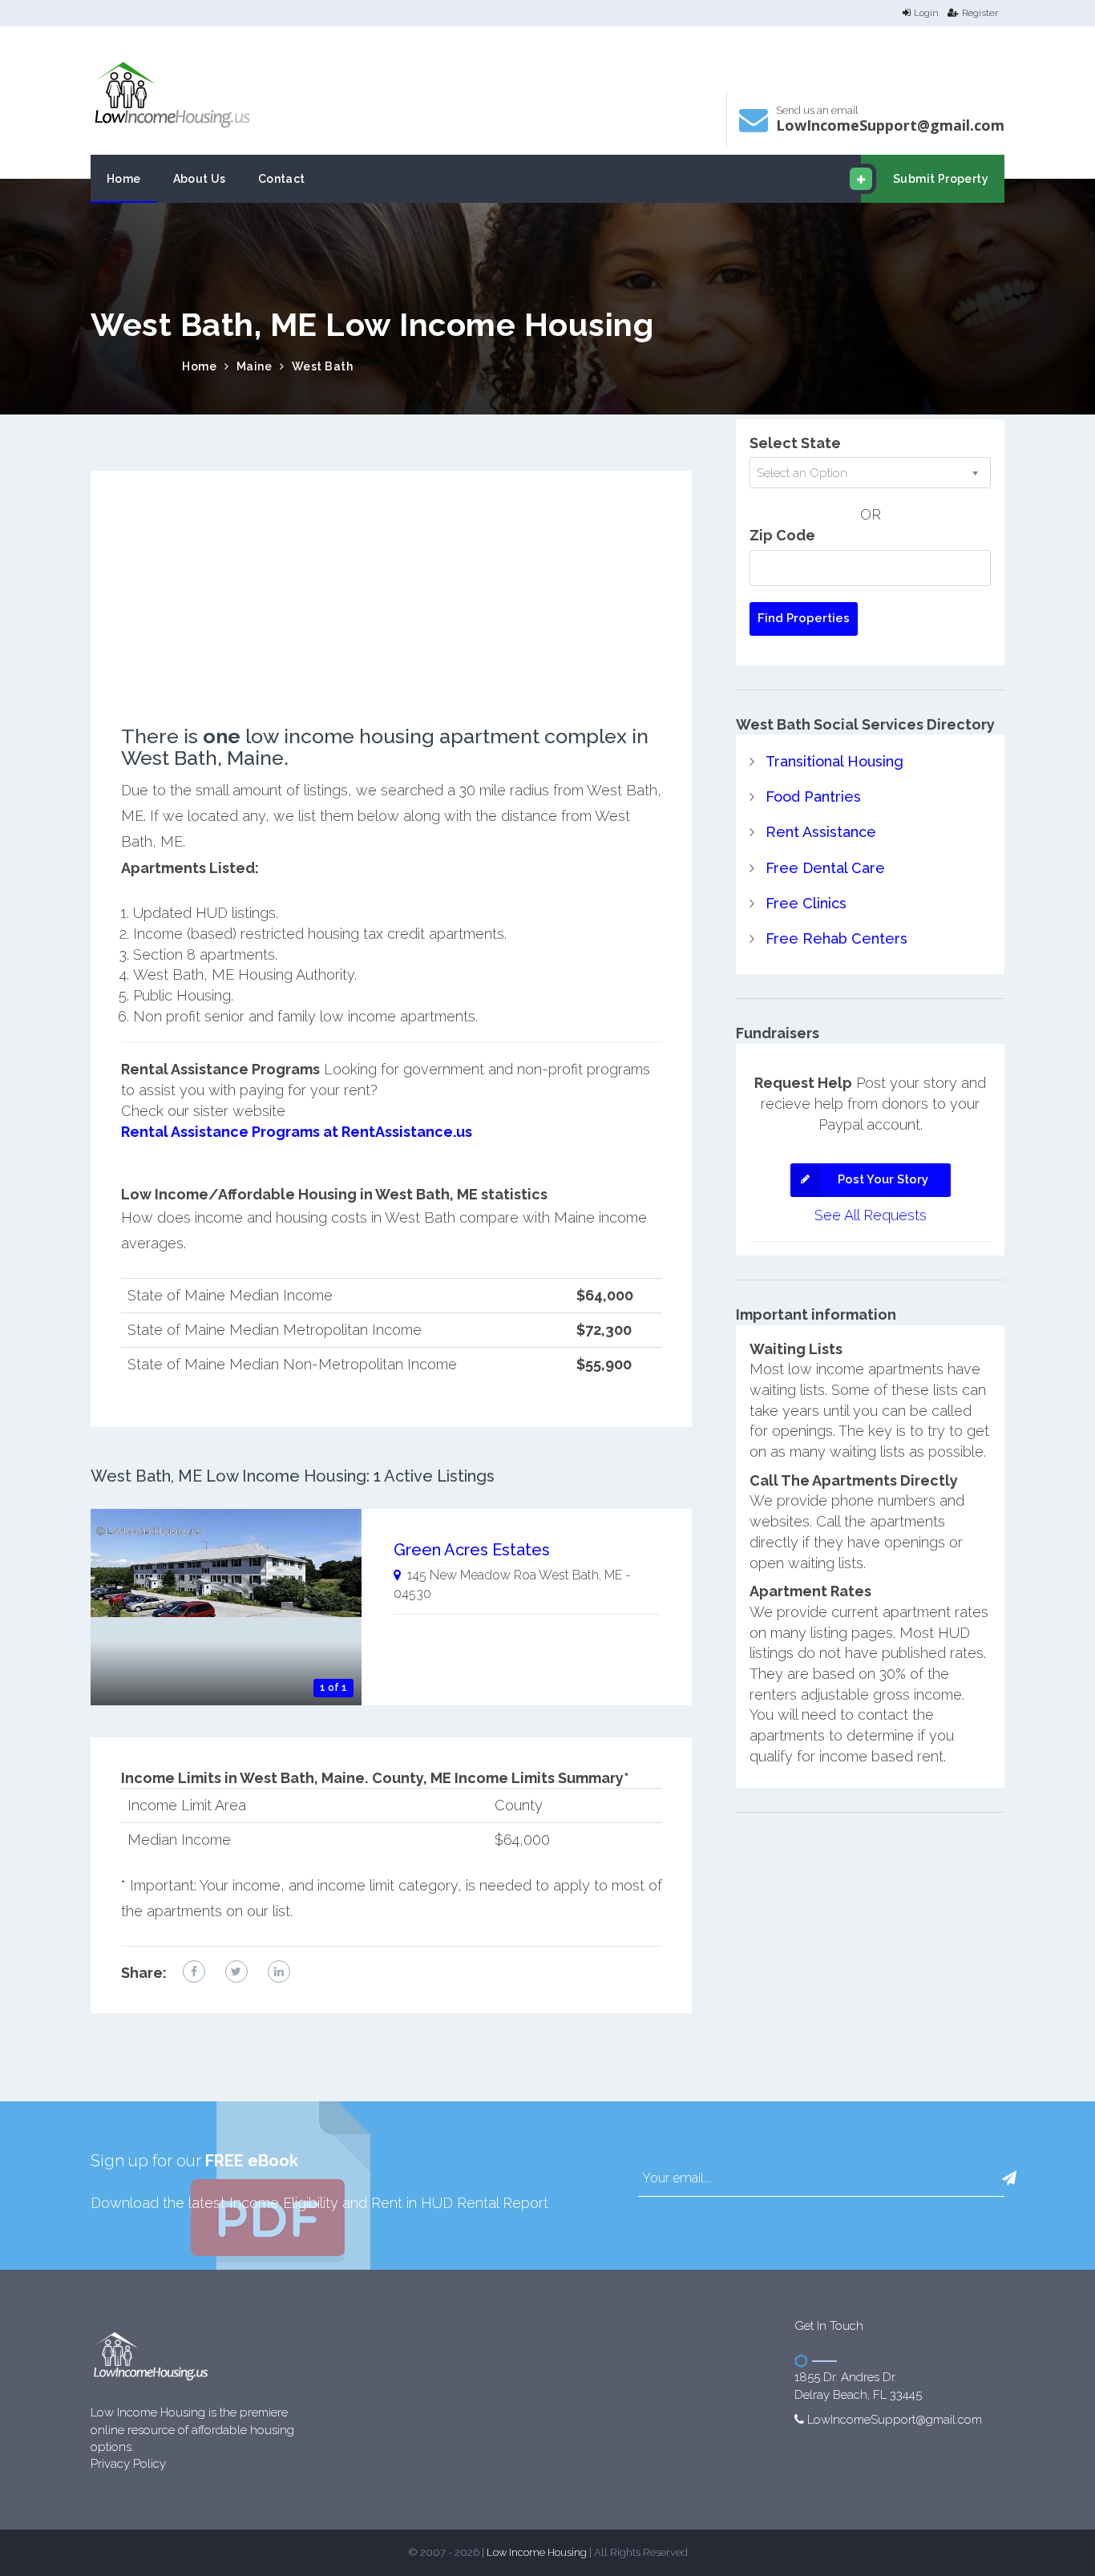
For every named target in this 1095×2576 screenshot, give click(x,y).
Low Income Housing (537, 2552)
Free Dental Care (825, 868)
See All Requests (871, 1215)
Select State (795, 443)
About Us (200, 179)
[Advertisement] (392, 613)
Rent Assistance (821, 832)
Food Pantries (813, 797)
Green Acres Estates (472, 1550)
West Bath (323, 366)
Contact (282, 179)
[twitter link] (236, 1971)
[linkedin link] (279, 1971)
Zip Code (782, 535)
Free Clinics (806, 903)
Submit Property (941, 179)
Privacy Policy (128, 2464)
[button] (1009, 2178)
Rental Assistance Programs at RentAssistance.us (297, 1132)
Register (980, 13)
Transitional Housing (834, 761)
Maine (255, 366)
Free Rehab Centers (836, 938)
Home (124, 179)
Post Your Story (883, 1179)
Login (926, 13)
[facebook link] (194, 1971)
